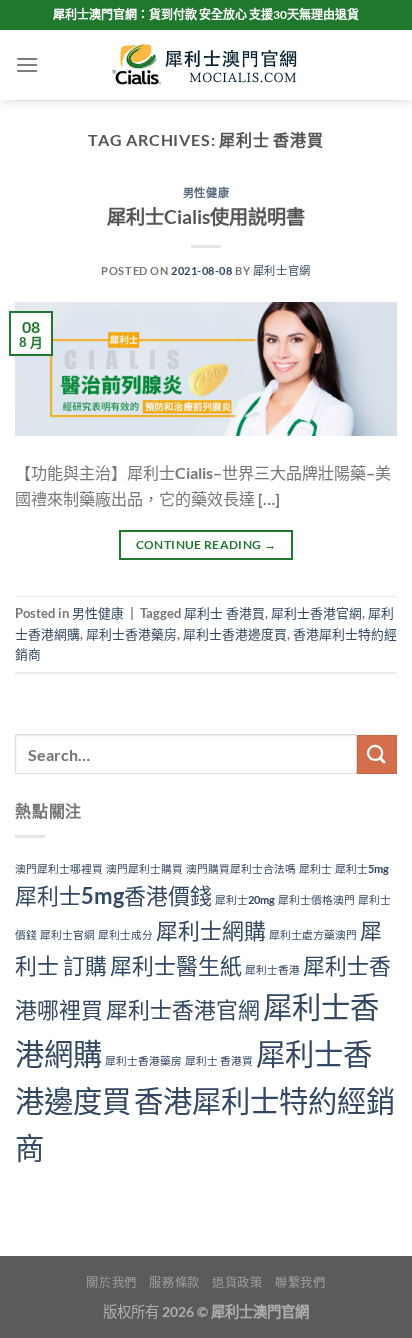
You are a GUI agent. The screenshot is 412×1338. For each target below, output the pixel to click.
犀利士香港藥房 (131, 634)
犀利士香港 (272, 969)
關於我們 (111, 1282)
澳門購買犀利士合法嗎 (241, 868)
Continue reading (206, 544)
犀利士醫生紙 (176, 965)
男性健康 (206, 192)
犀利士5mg (362, 868)
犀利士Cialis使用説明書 (206, 216)
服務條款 (174, 1282)
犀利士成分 (125, 934)
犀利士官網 (282, 270)
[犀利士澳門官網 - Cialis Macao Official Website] (206, 65)
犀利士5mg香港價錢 (113, 895)
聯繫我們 (300, 1282)
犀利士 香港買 (224, 613)
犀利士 (315, 868)
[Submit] (377, 754)
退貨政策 (237, 1282)
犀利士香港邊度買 (235, 634)
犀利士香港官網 (316, 613)
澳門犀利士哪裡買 (59, 868)
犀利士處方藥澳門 (313, 934)
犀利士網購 (211, 930)
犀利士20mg (245, 899)
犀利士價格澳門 (316, 899)
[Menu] (27, 64)
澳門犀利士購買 (144, 868)
